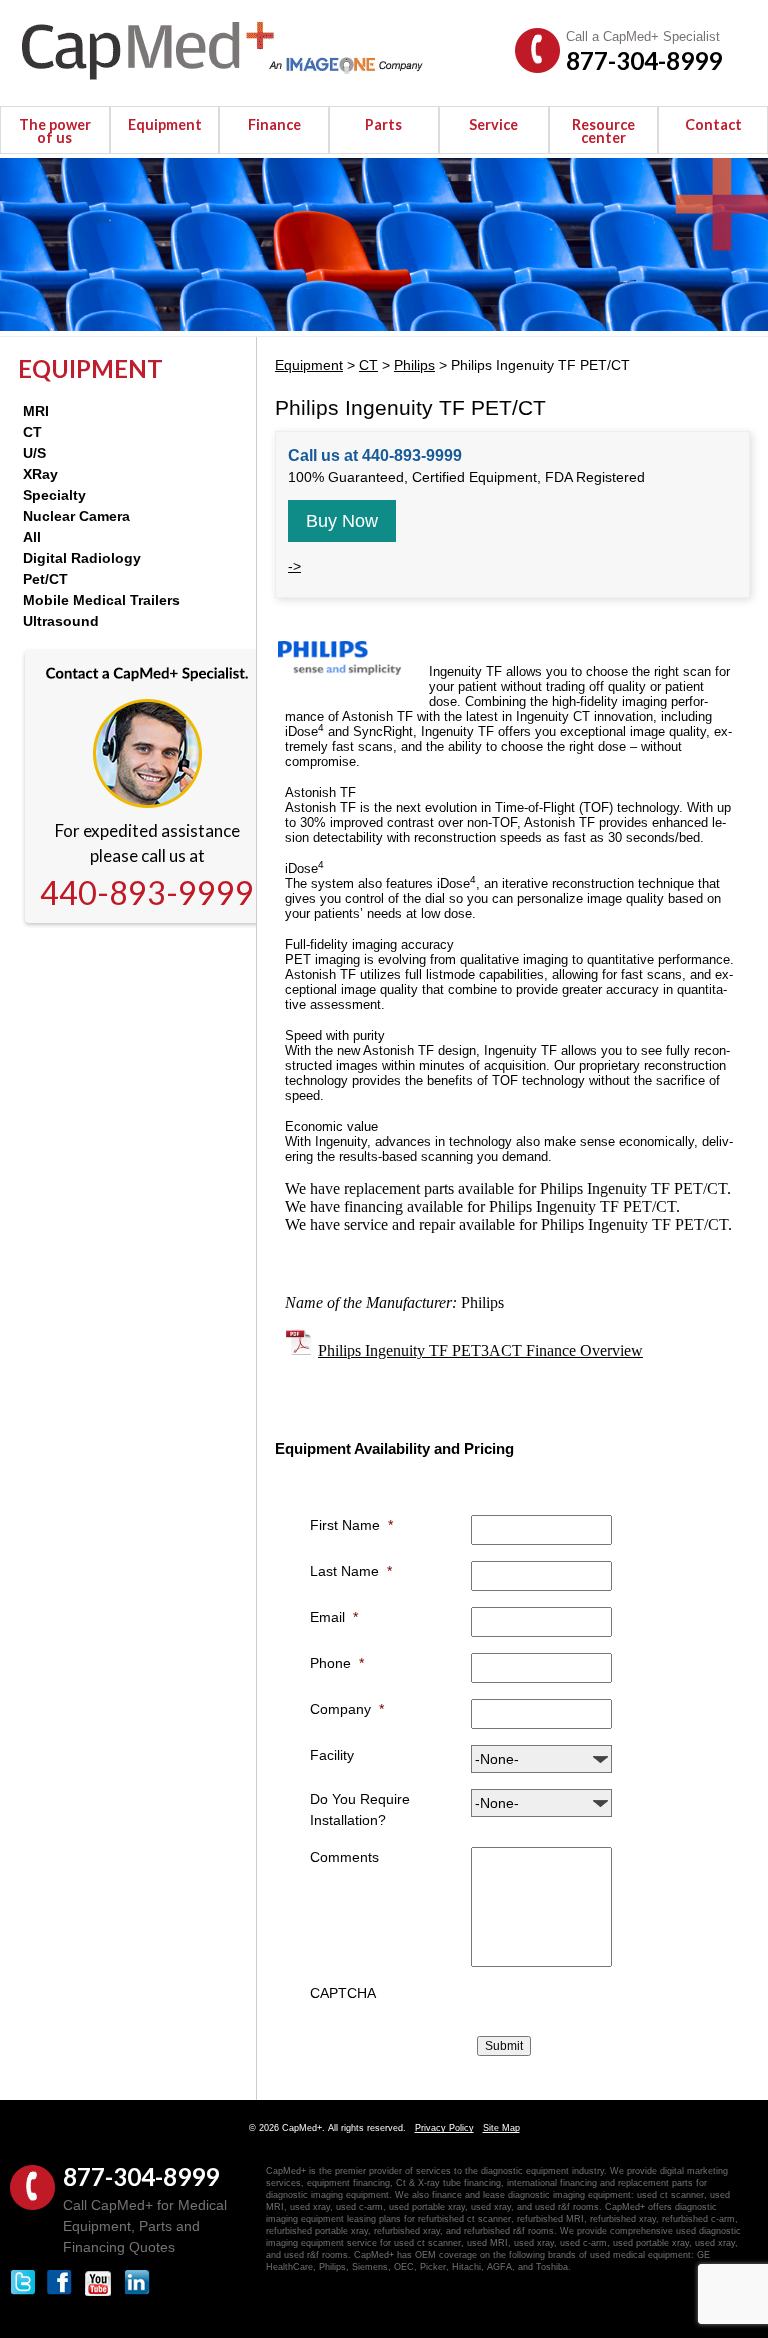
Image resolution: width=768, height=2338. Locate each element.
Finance (274, 124)
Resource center (603, 131)
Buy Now (342, 521)
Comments (344, 1857)
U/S (34, 453)
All (32, 537)
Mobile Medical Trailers (101, 600)
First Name (351, 1525)
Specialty (54, 495)
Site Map (501, 2128)
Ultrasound (61, 621)
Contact (713, 124)
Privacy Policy (444, 2128)
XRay (40, 474)
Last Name (351, 1571)
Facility (332, 1755)
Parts (383, 124)
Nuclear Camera (76, 516)
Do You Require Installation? (360, 1809)
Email (334, 1617)
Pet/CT (45, 579)
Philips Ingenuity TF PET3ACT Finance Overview (480, 1350)
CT (32, 432)
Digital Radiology (82, 558)
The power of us (55, 131)
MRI (36, 411)
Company (347, 1709)
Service (493, 124)
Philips (414, 365)
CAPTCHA (343, 1993)
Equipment (165, 124)
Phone (337, 1663)
